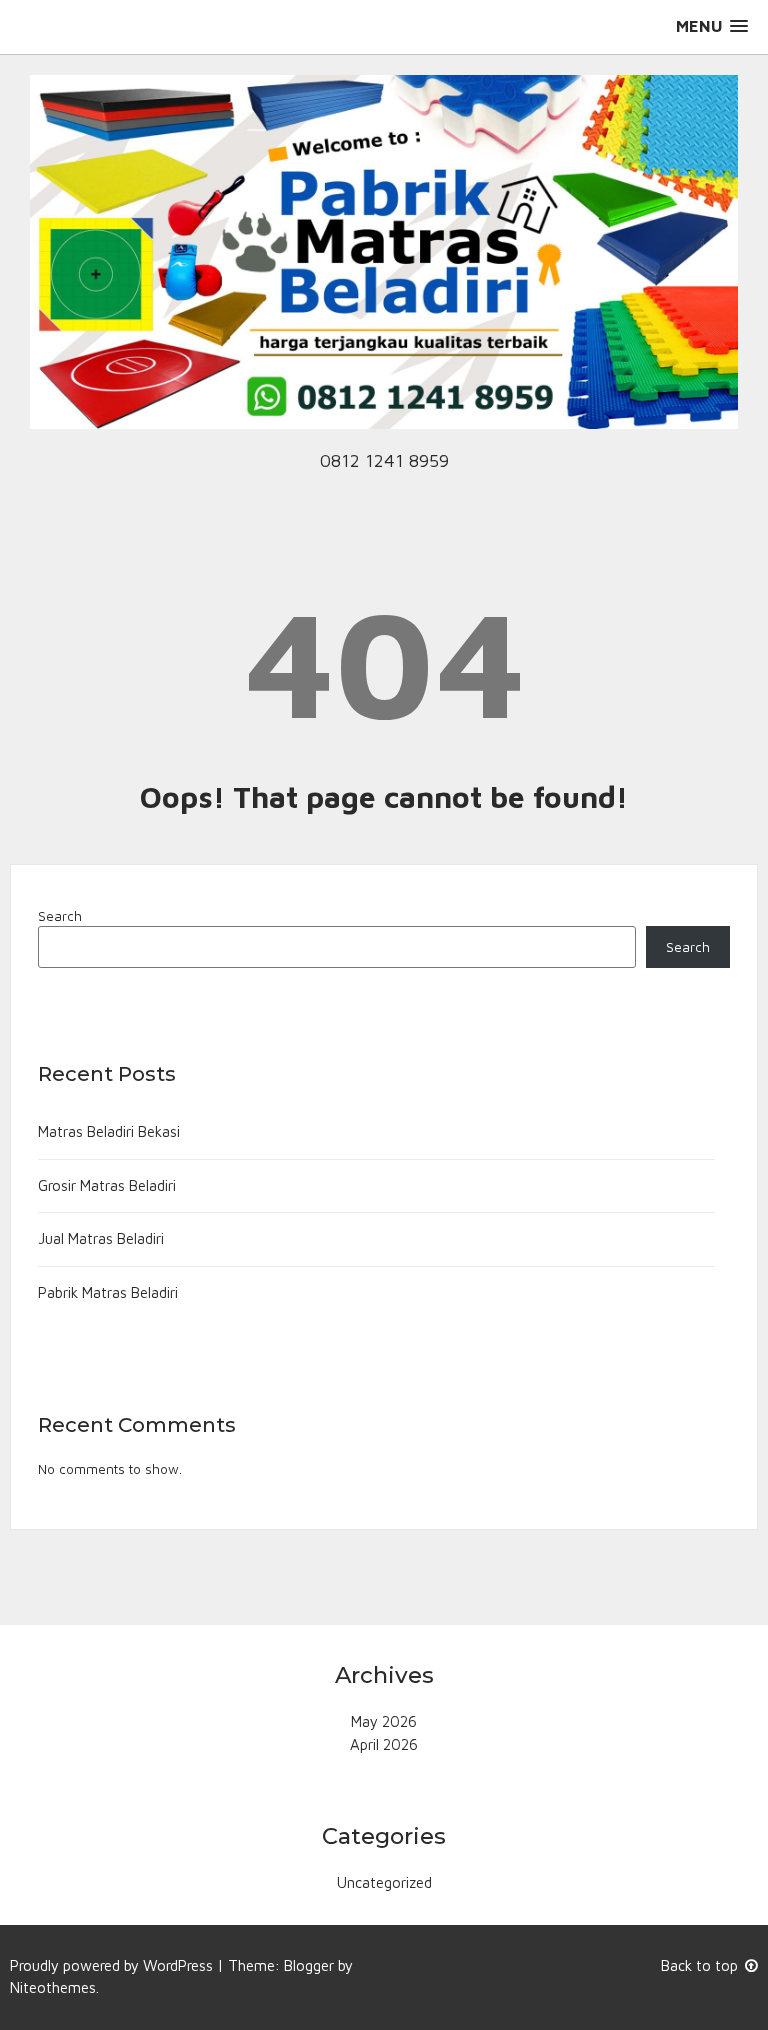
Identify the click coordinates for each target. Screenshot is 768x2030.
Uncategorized (384, 1882)
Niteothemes (53, 1987)
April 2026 (384, 1744)
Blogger (309, 1965)
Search (60, 916)
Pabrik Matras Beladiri (108, 1292)
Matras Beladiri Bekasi (109, 1131)
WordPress (178, 1965)
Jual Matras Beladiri (101, 1238)
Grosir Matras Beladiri (107, 1185)
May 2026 (384, 1721)
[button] (712, 26)
